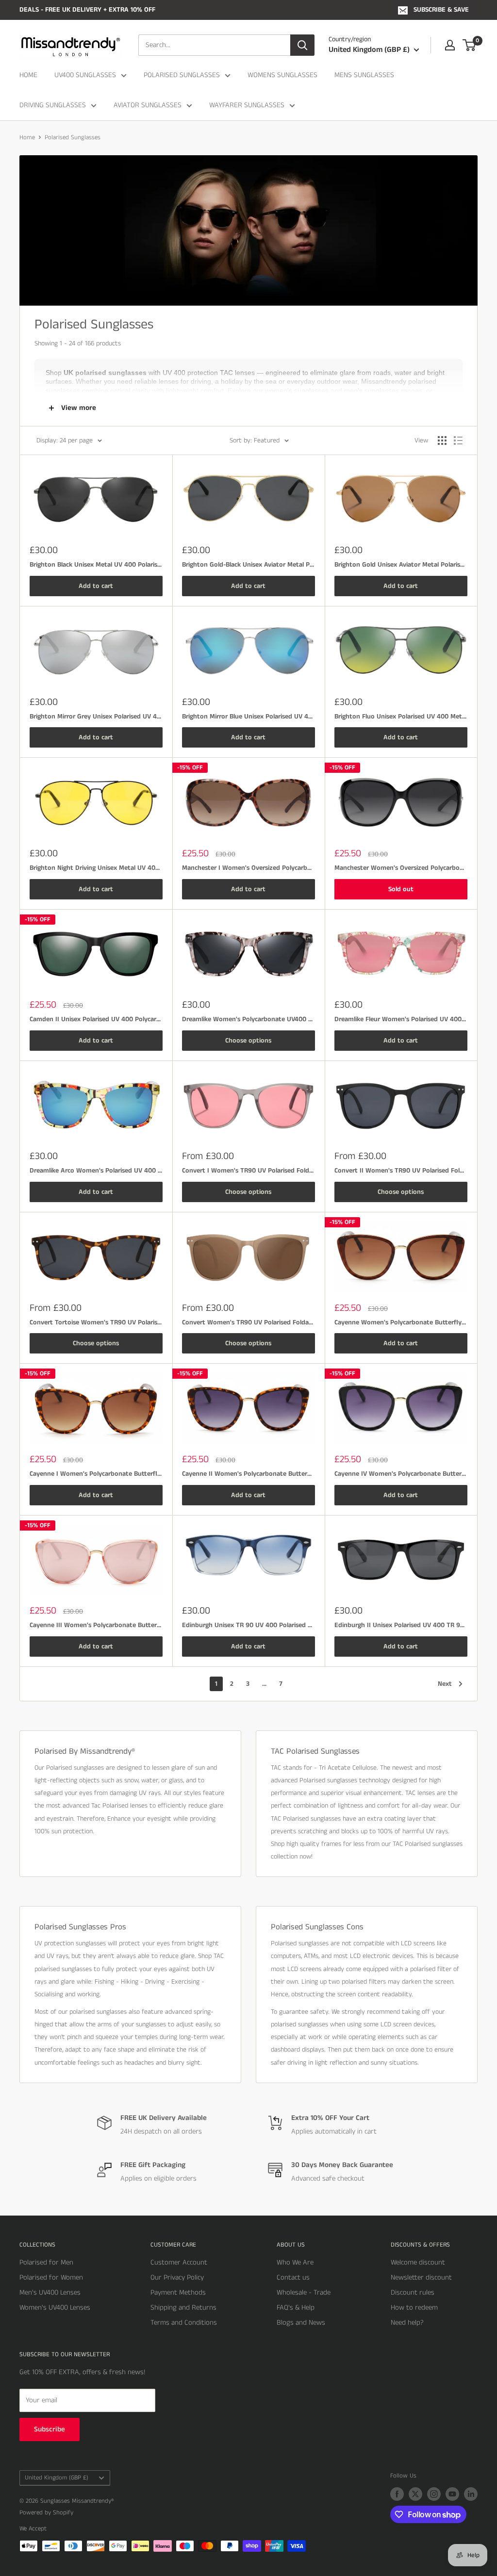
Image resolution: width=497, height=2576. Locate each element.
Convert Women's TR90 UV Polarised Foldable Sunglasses (248, 1322)
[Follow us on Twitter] (415, 2494)
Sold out (401, 889)
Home (27, 138)
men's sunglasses (372, 391)
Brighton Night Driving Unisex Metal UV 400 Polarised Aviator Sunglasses (96, 868)
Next (445, 1684)
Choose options (248, 1041)
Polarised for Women (51, 2277)
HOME (28, 75)
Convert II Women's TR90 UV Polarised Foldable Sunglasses (401, 1171)
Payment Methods (178, 2292)
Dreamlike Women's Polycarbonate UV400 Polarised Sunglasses (248, 1019)
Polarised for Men (46, 2262)
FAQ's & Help (296, 2307)
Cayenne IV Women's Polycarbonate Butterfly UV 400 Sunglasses (401, 1474)
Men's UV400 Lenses (50, 2292)
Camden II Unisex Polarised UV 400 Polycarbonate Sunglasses (96, 1019)
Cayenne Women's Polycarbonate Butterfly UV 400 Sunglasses (401, 1322)
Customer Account (179, 2262)
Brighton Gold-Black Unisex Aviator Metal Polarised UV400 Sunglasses (248, 565)
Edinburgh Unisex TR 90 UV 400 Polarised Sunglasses (248, 1625)
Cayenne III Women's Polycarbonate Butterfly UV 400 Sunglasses (96, 1625)
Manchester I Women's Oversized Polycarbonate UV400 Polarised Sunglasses (248, 868)
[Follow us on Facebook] (397, 2494)
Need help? (407, 2323)
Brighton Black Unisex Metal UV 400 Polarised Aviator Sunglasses (96, 565)
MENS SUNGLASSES (364, 75)
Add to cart (96, 586)
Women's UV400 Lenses (55, 2307)
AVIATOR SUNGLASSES (148, 105)
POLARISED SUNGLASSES (182, 75)
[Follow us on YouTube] (452, 2494)
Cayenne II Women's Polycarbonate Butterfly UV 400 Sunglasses (248, 1474)
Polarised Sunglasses (73, 138)
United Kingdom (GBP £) (57, 2478)
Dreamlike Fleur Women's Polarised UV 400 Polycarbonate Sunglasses (401, 1019)
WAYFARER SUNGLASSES (247, 105)
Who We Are (295, 2262)
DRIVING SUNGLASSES (53, 105)
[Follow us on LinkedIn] (471, 2494)
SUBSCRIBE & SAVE (441, 10)
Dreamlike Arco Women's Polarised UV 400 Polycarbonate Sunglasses (96, 1171)
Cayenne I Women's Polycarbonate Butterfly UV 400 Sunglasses (96, 1474)
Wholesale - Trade (304, 2292)
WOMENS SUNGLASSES (282, 75)
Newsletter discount (421, 2277)
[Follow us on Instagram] (434, 2494)
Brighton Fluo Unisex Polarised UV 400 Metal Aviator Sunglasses (401, 717)
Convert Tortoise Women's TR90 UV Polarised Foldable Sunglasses (96, 1322)
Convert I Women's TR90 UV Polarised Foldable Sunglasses (248, 1171)
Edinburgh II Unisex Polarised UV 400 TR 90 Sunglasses (401, 1625)
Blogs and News (301, 2323)
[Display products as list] (458, 440)
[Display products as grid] (442, 440)
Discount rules (413, 2292)
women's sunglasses (297, 391)
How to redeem (414, 2307)
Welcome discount (418, 2262)
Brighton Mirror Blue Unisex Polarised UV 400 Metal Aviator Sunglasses (248, 717)
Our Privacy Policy (177, 2277)
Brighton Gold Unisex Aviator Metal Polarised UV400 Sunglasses (401, 565)
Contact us (293, 2277)
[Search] (302, 45)
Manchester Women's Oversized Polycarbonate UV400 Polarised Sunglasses (401, 868)
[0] (470, 45)
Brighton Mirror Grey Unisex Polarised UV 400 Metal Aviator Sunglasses (96, 717)
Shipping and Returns (183, 2307)
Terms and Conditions (184, 2323)
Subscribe (50, 2429)
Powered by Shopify (46, 2513)
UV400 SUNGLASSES (85, 75)
